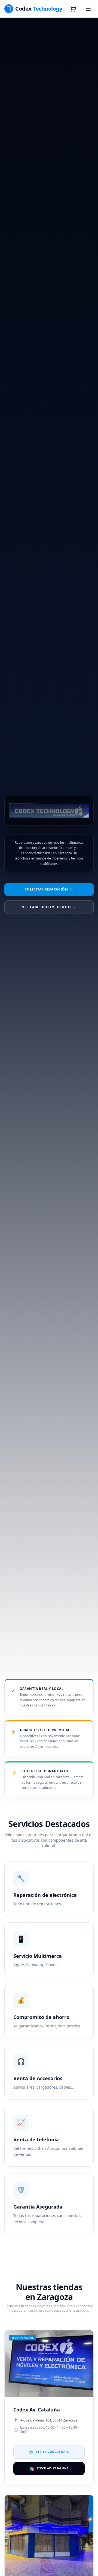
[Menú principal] (88, 9)
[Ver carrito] (73, 9)
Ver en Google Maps (49, 2452)
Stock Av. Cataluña (49, 2468)
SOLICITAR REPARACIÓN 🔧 (49, 889)
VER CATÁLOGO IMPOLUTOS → (49, 907)
